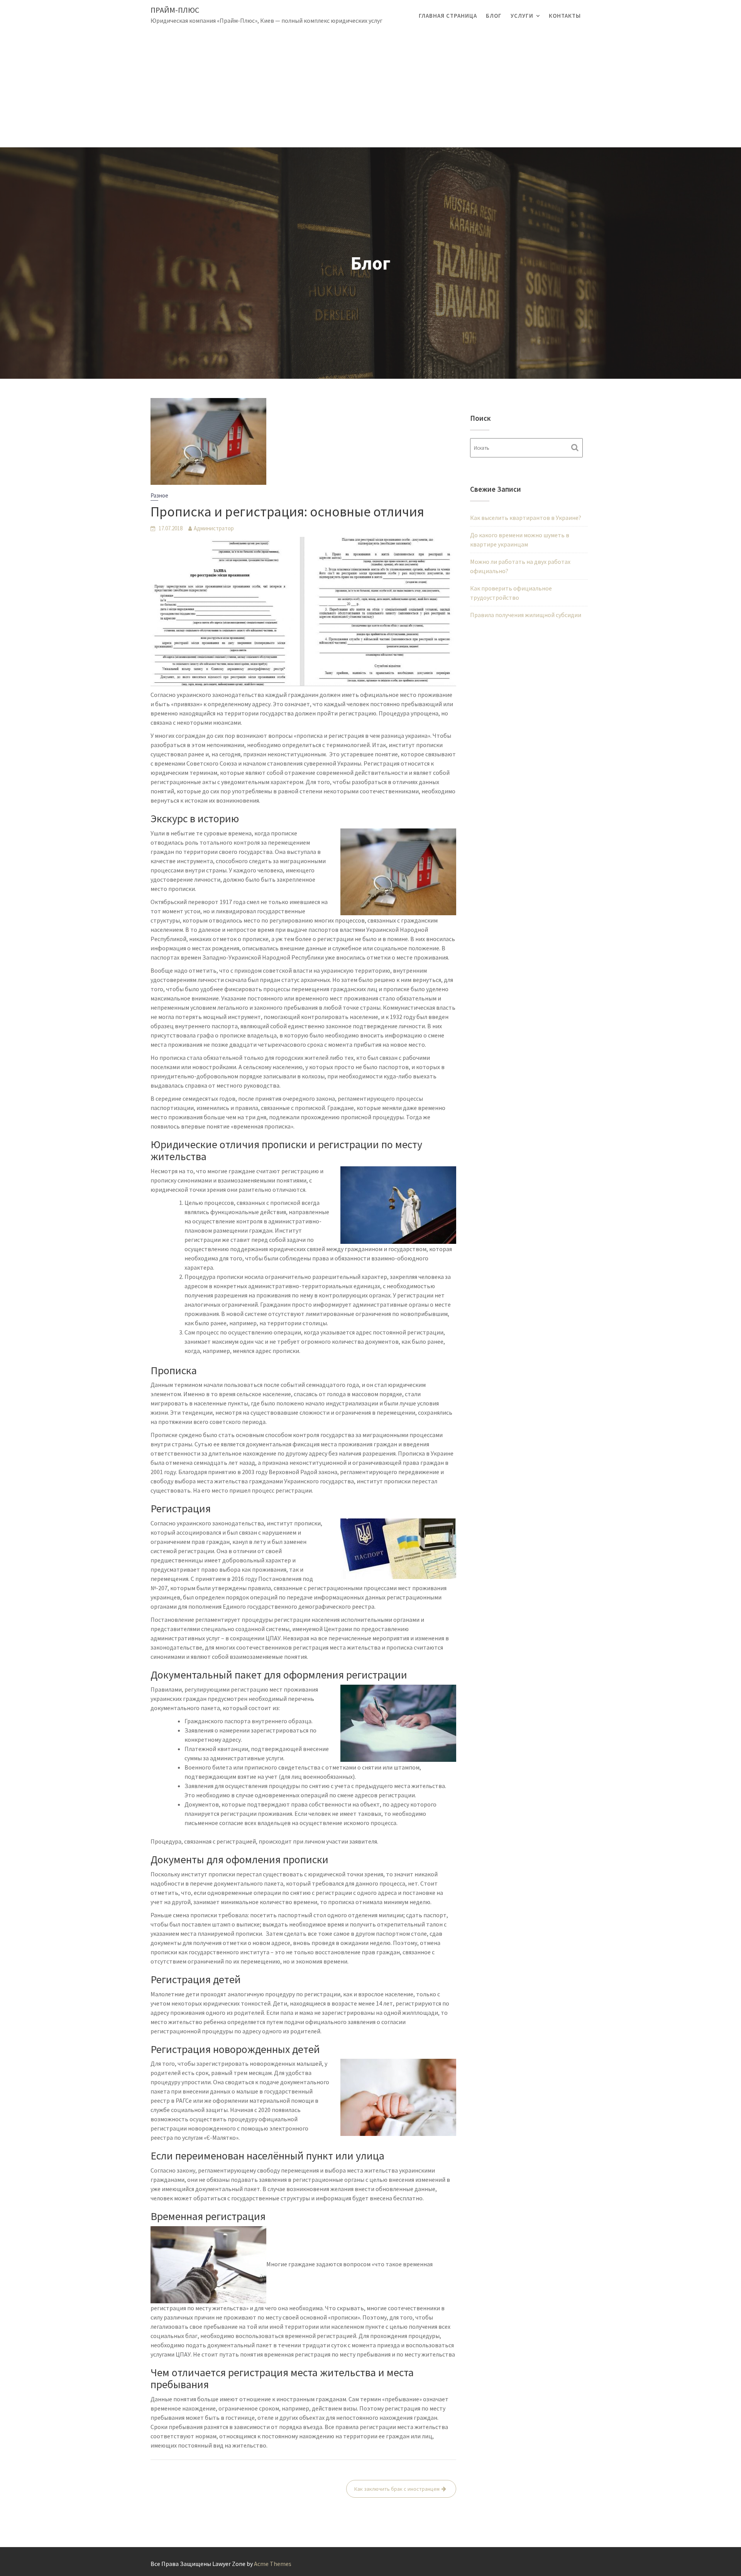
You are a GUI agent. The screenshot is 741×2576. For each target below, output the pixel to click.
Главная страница (448, 16)
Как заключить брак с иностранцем (397, 2489)
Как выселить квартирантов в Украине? (526, 518)
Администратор (214, 528)
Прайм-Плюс (175, 10)
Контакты (565, 16)
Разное (159, 495)
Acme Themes (273, 2564)
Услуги (522, 16)
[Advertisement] (370, 89)
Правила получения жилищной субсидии (526, 615)
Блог (494, 16)
